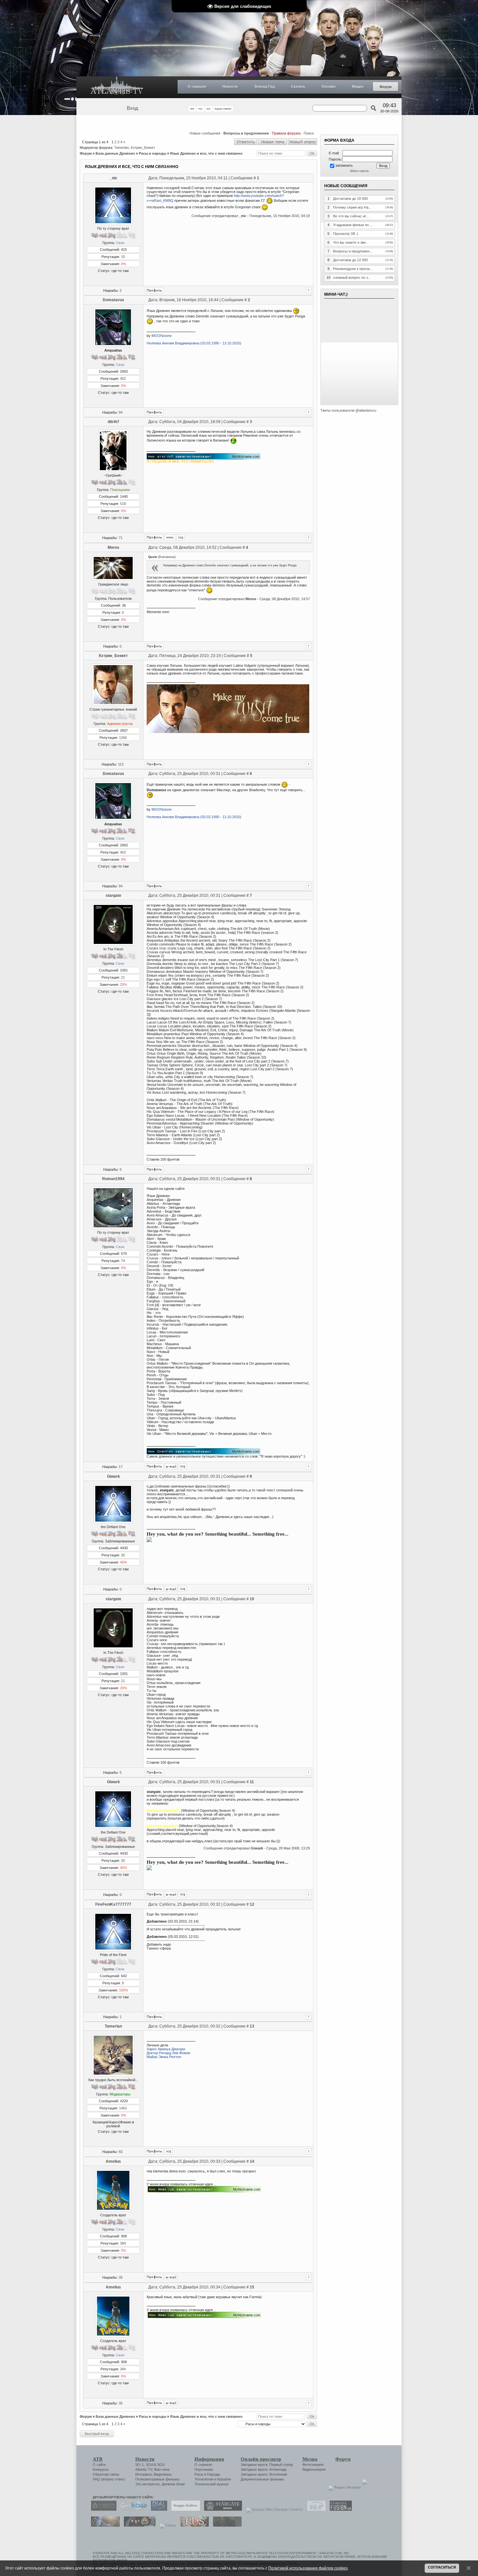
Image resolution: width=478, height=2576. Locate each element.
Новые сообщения (205, 133)
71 (121, 538)
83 (121, 2152)
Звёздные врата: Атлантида (264, 2469)
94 (121, 412)
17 (121, 1467)
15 (252, 2287)
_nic (113, 178)
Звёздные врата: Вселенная (264, 2474)
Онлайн (329, 86)
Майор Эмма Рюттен (164, 2057)
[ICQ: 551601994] (183, 1466)
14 (252, 2161)
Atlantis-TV (144, 2469)
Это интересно (147, 2484)
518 (123, 504)
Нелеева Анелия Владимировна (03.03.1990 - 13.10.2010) (194, 343)
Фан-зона (162, 2469)
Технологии (204, 2479)
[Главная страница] (117, 87)
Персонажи (204, 2469)
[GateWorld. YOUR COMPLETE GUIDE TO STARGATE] (132, 2509)
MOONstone (162, 336)
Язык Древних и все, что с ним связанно (206, 153)
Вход (133, 108)
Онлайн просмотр (261, 2459)
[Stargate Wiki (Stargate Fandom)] (273, 2509)
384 (123, 2243)
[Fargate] (193, 2525)
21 (123, 977)
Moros (113, 547)
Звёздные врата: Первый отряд (267, 2465)
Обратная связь (106, 2474)
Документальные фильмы (262, 2479)
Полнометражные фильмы (157, 2479)
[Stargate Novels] (221, 2509)
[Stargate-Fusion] (339, 2509)
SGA (149, 2465)
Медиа (358, 86)
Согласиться (442, 2567)
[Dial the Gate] (157, 2509)
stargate (113, 895)
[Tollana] (166, 2525)
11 (252, 1782)
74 (123, 1261)
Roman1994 (113, 1179)
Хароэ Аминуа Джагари (166, 2049)
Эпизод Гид (264, 86)
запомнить (344, 165)
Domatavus (113, 300)
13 (252, 2026)
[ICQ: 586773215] (181, 537)
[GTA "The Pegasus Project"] (226, 2525)
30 (123, 1555)
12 (252, 1904)
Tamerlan (121, 148)
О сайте (99, 2465)
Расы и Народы (207, 2474)
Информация (209, 2459)
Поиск (309, 133)
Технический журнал (212, 2484)
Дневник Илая (173, 2484)
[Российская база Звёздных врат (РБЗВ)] (138, 2525)
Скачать (298, 86)
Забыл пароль (359, 171)
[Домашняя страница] (170, 537)
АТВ (98, 2459)
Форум (385, 87)
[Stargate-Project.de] (315, 2509)
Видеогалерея (314, 2469)
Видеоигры (163, 2474)
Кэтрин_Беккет (143, 148)
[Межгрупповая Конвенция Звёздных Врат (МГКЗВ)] (104, 2525)
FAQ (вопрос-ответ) (109, 2479)
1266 (123, 738)
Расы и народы (153, 153)
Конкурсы (101, 2469)
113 (121, 764)
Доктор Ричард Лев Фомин (168, 2053)
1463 (123, 2108)
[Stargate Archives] (184, 2509)
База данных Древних (115, 153)
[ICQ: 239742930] (183, 1589)
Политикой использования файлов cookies (308, 2568)
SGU (161, 2465)
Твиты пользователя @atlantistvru (348, 410)
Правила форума (286, 133)
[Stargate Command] (102, 2509)
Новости (230, 86)
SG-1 (139, 2465)
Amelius (113, 2161)
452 (123, 379)
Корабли (224, 2479)
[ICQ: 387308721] (169, 2151)
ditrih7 (113, 422)
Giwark (113, 1476)
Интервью (144, 2474)
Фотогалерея (313, 2465)
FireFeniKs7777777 (113, 1904)
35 (121, 2277)
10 (123, 257)
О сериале (197, 86)
